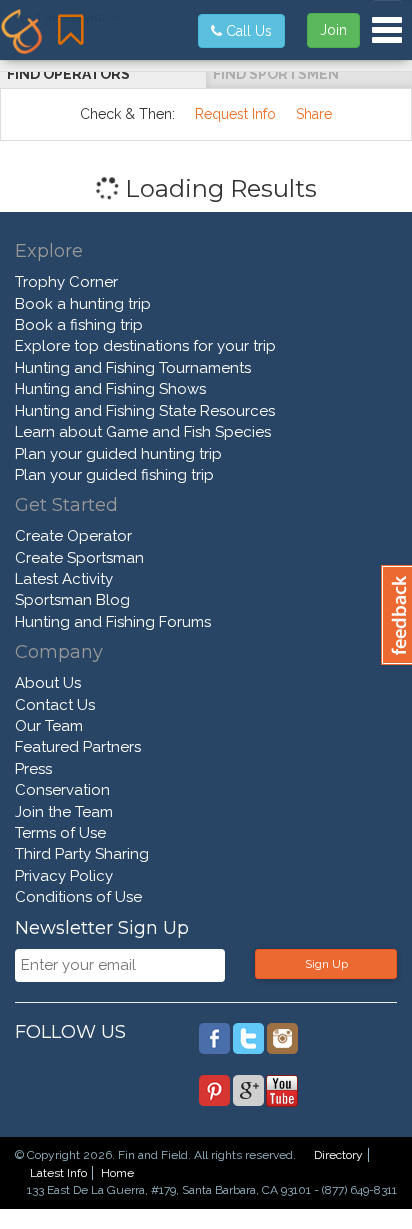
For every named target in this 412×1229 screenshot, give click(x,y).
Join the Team (64, 812)
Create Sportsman (79, 558)
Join (333, 30)
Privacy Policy (64, 876)
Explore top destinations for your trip (145, 346)
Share (314, 114)
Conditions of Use (78, 897)
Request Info (235, 114)
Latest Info (58, 1173)
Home (117, 1173)
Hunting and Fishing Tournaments (133, 368)
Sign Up (326, 964)
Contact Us (55, 705)
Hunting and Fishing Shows (110, 389)
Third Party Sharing (82, 854)
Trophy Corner (66, 282)
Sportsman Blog (72, 600)
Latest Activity (64, 579)
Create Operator (73, 536)
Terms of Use (60, 833)
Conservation (62, 790)
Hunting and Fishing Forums (113, 622)
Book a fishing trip (79, 325)
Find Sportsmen (276, 74)
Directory (338, 1155)
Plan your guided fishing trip (114, 475)
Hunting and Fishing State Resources (145, 411)
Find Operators (68, 74)
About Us (48, 683)
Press (33, 769)
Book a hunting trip (83, 304)
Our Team (49, 726)
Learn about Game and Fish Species (143, 432)
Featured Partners (78, 747)
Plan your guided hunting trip (118, 454)
